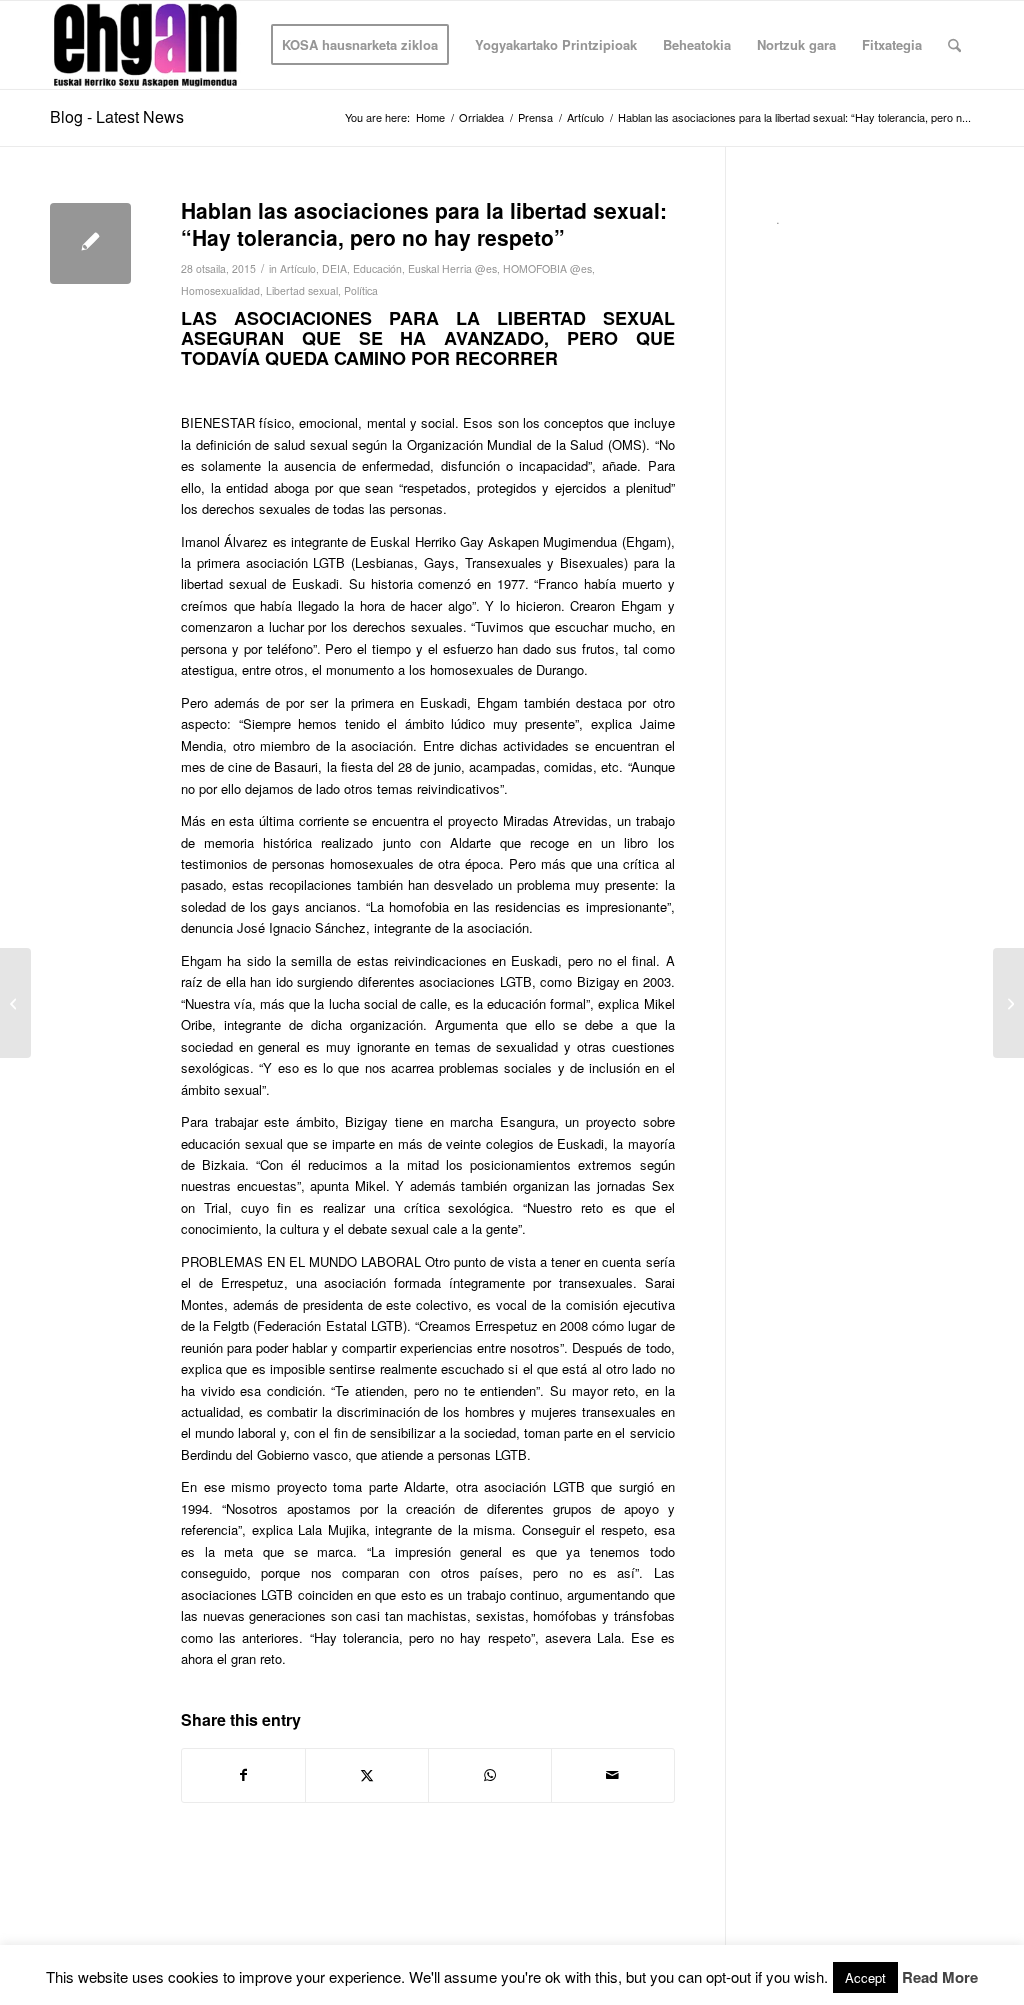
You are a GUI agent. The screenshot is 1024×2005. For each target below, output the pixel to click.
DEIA (334, 268)
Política (361, 290)
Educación (377, 268)
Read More (940, 1977)
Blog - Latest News (117, 116)
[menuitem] (360, 45)
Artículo (298, 268)
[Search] (954, 45)
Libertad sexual (302, 290)
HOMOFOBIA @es (547, 268)
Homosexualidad (220, 290)
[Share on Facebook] (243, 1775)
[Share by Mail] (613, 1775)
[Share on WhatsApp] (490, 1775)
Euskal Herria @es (452, 268)
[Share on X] (367, 1775)
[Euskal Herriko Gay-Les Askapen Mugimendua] (145, 45)
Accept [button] (865, 1977)
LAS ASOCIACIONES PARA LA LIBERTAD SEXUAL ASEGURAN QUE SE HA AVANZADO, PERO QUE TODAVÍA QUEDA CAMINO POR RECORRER (428, 338)
